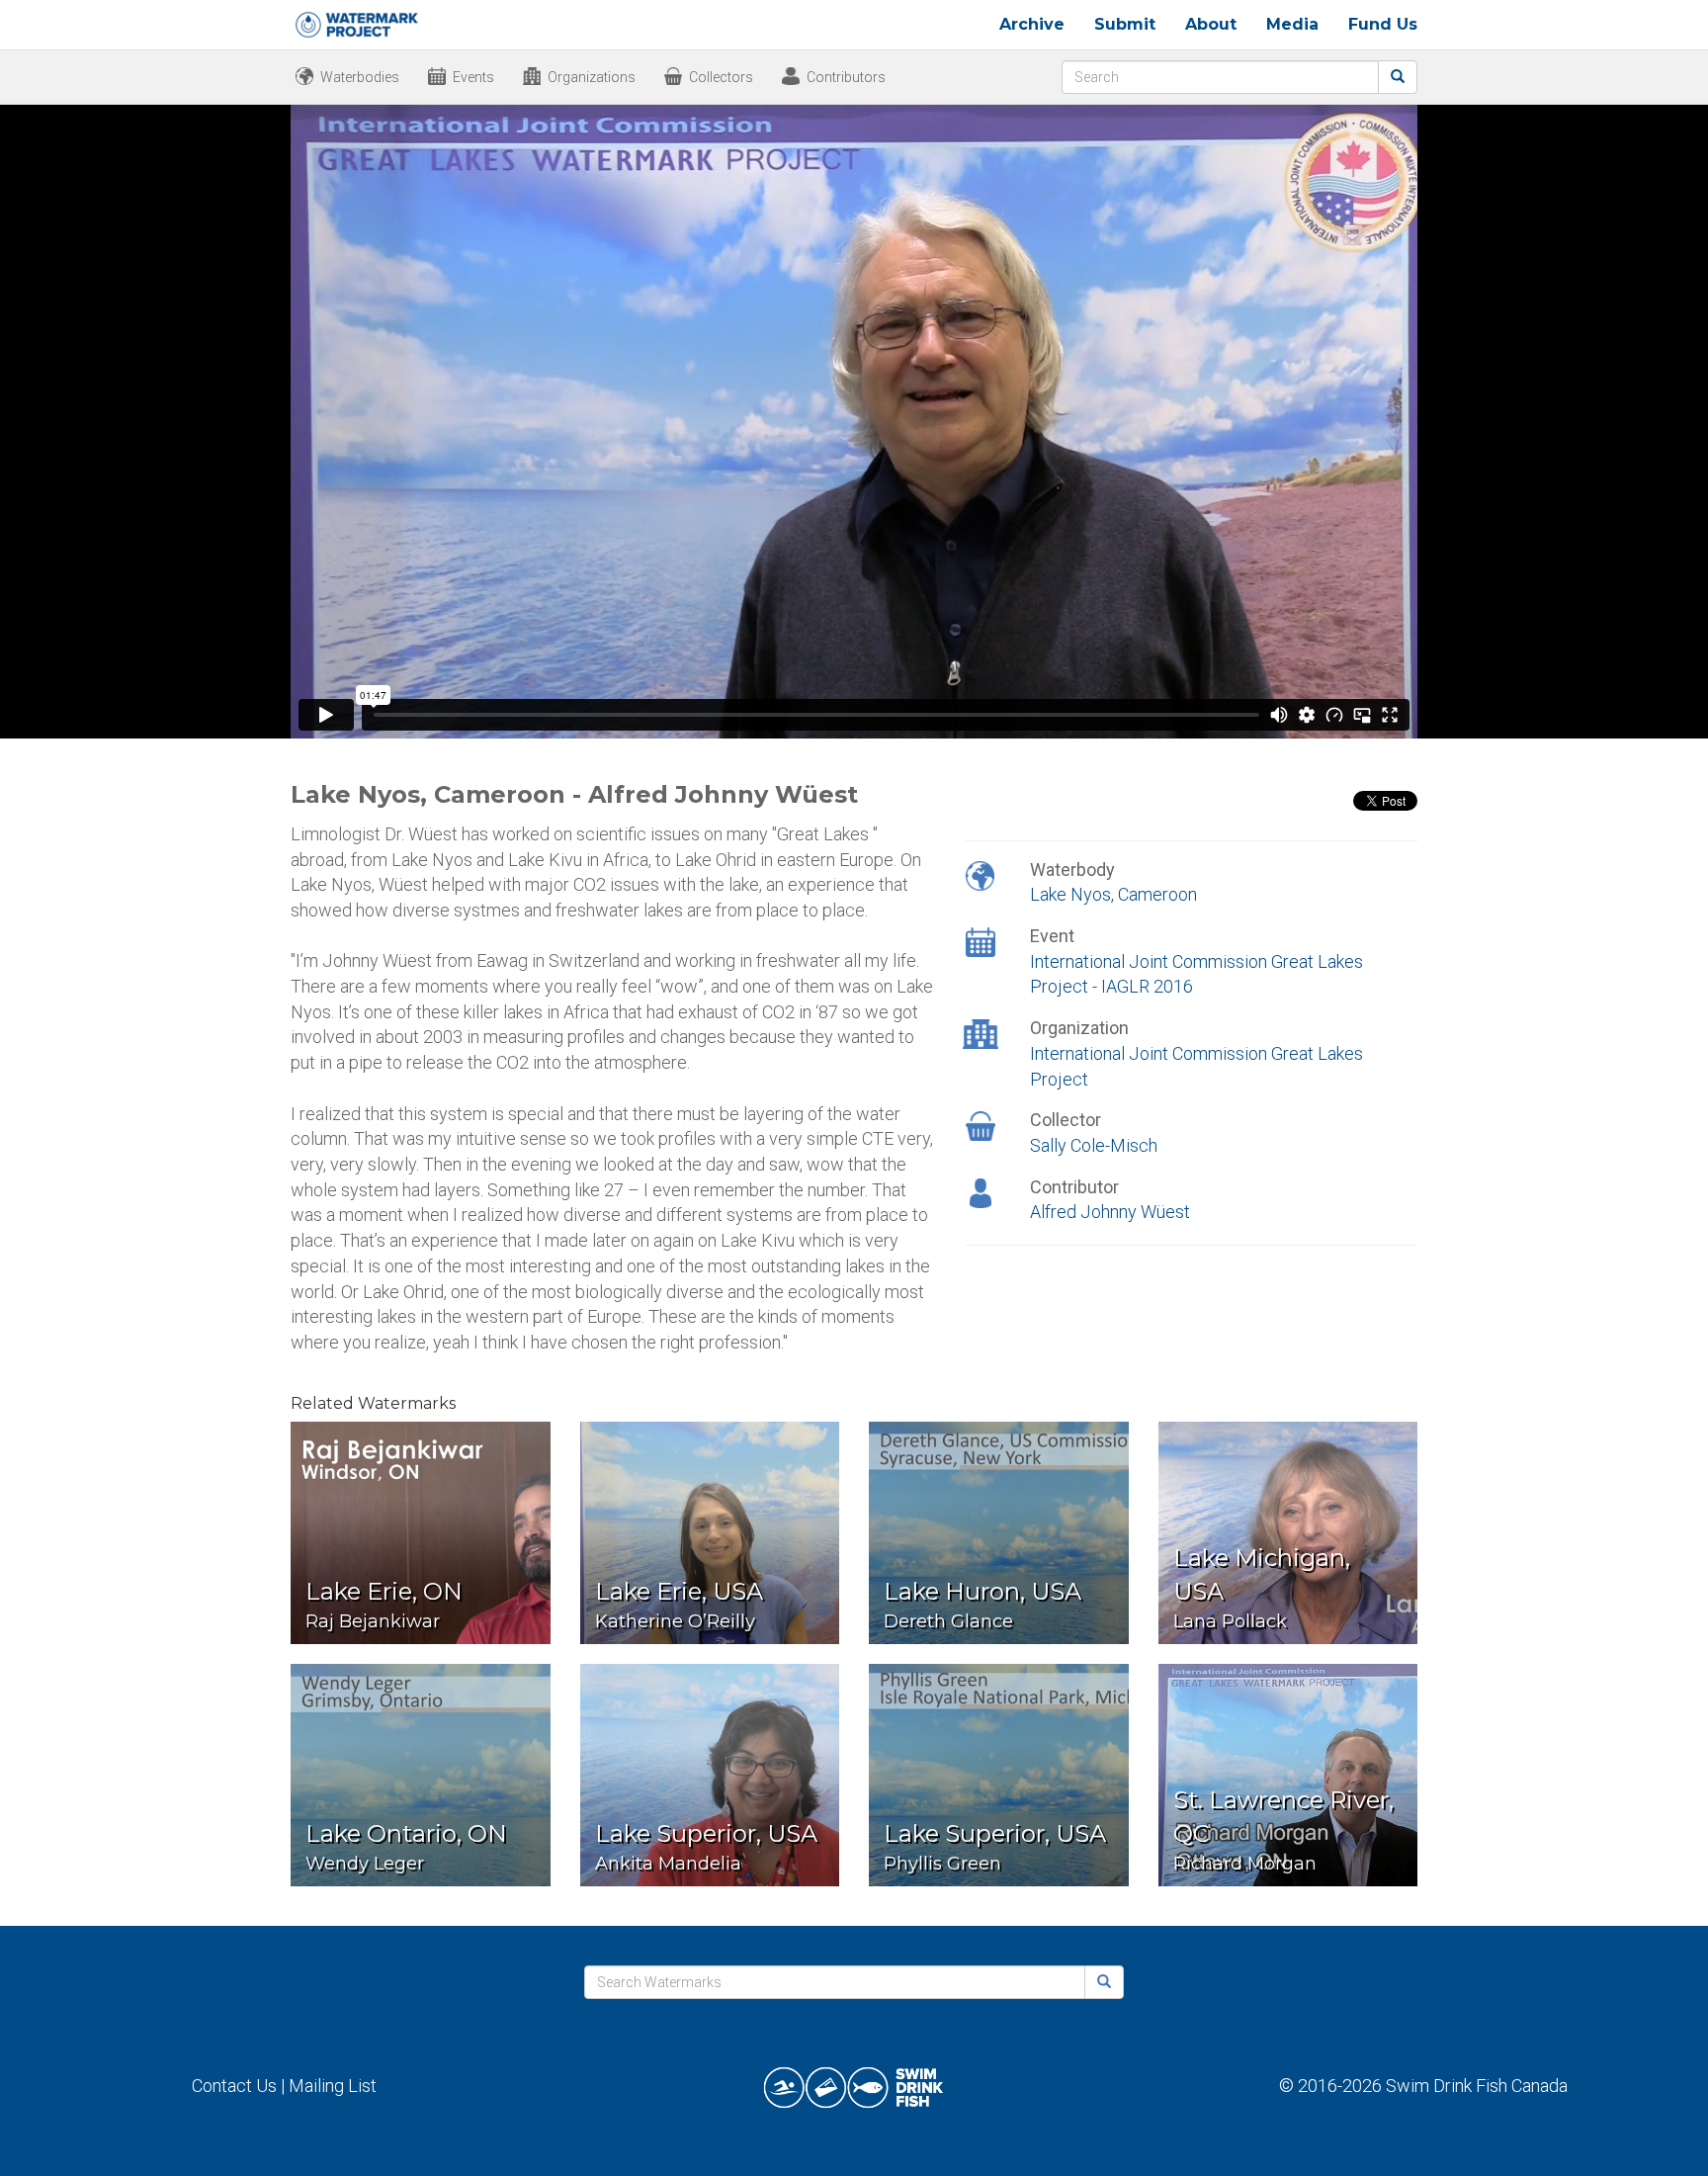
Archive (1032, 24)
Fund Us (1383, 24)
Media (1292, 24)
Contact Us (234, 2086)
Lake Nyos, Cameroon (1113, 894)
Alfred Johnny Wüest (1110, 1212)
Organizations (592, 77)
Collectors (721, 77)
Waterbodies (360, 77)
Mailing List (333, 2086)
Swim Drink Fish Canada (1477, 2086)
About (1211, 24)
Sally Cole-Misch (1094, 1145)
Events (473, 77)
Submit (1125, 24)
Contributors (846, 77)
